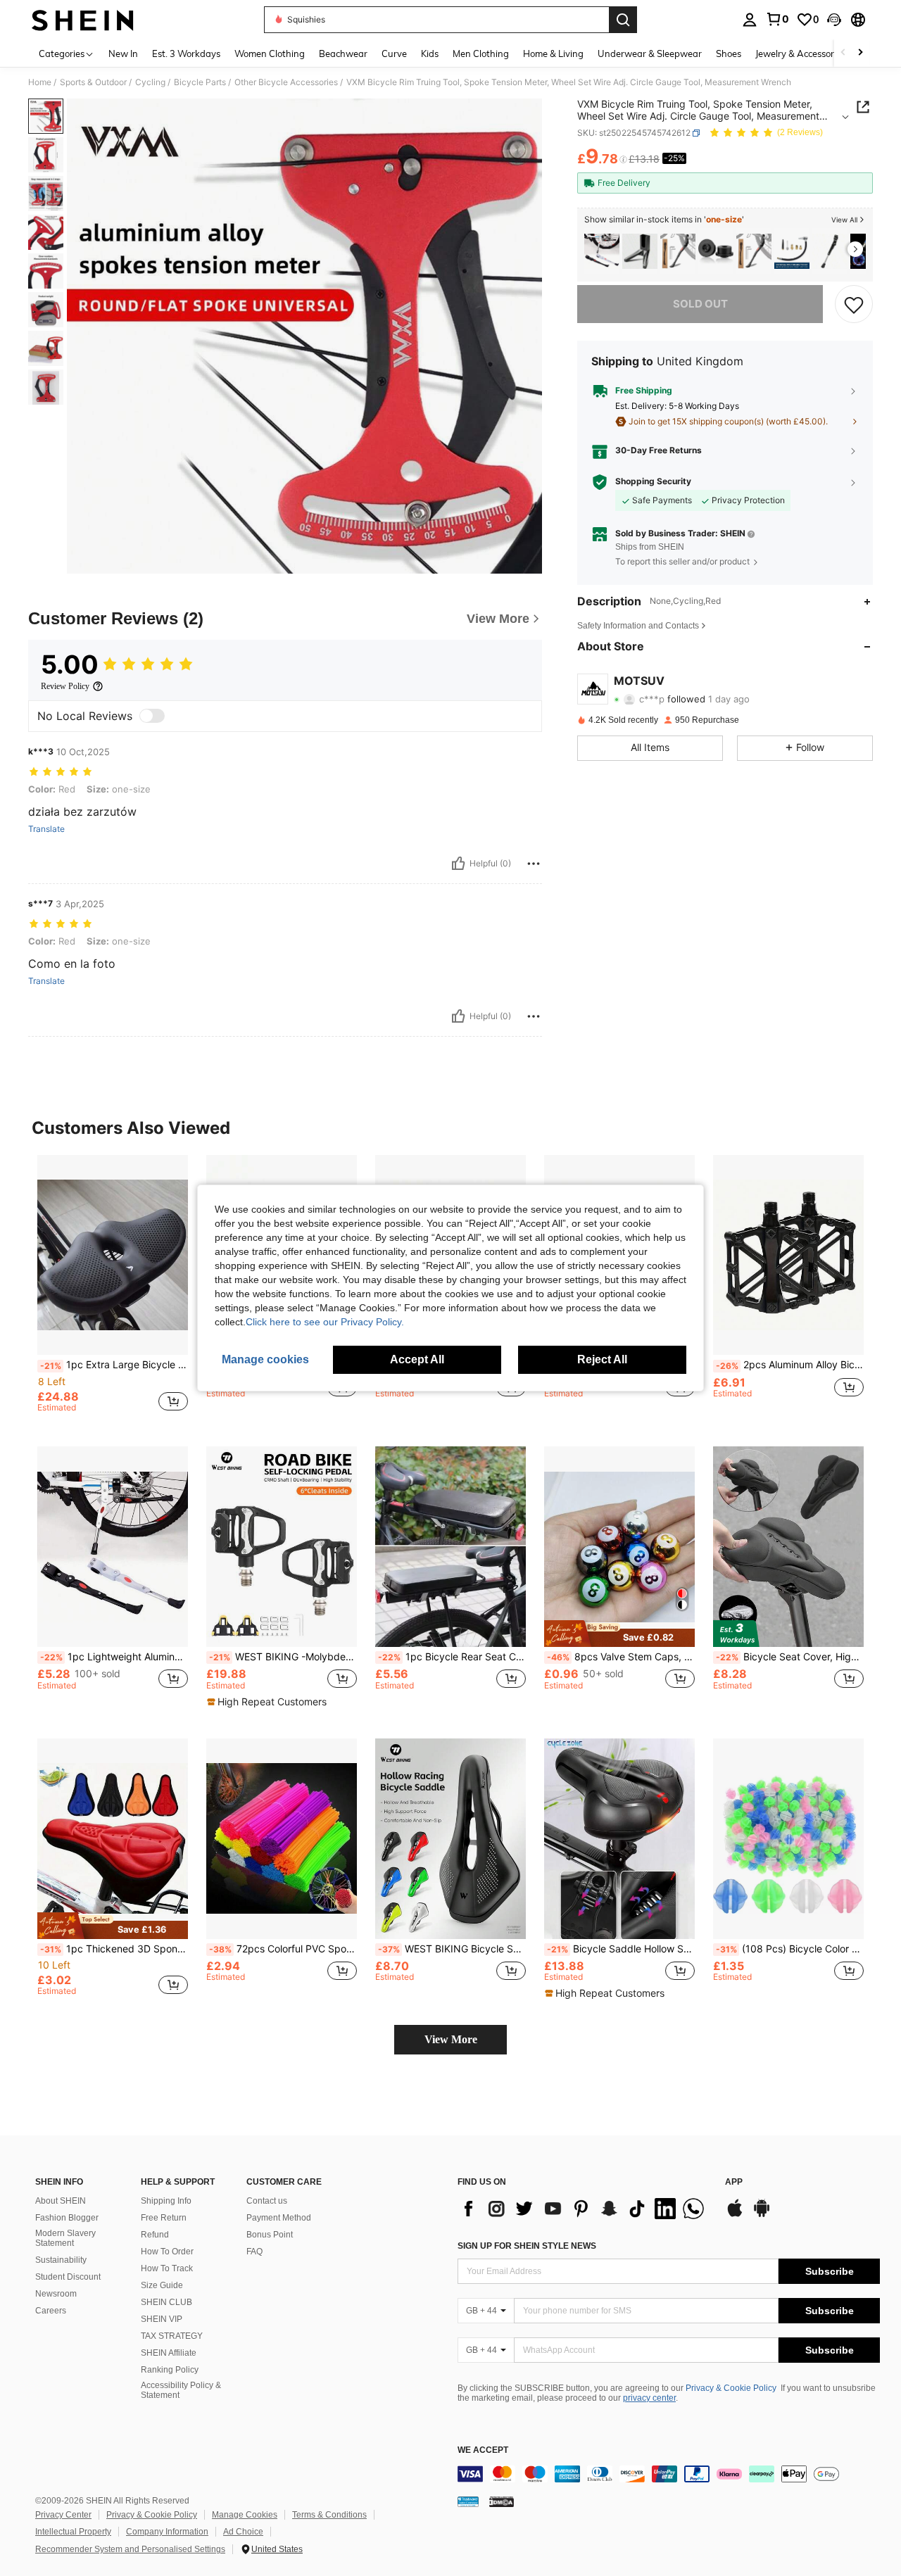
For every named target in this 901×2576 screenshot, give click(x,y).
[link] (777, 19)
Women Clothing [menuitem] (270, 53)
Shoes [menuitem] (729, 53)
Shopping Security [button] (653, 481)
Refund (155, 2235)
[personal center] (750, 20)
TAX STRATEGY (172, 2336)
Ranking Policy (170, 2370)
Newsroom (56, 2294)
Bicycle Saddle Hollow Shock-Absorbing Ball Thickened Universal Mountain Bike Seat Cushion (621, 1949)
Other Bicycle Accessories (286, 82)
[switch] (152, 716)
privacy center (649, 2398)
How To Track (167, 2268)
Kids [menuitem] (430, 53)
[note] (269, 1702)
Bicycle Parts (200, 82)
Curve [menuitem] (394, 53)
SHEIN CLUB (166, 2302)
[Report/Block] (534, 864)
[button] (834, 20)
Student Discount (68, 2277)
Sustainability (61, 2260)
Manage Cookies (245, 2515)
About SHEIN (61, 2201)
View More (451, 2039)
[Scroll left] (843, 53)
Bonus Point (270, 2235)
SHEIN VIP (162, 2319)
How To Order (167, 2252)
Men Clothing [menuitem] (481, 53)
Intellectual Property (73, 2532)
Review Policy (65, 686)
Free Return (164, 2218)
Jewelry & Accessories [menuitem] (800, 53)
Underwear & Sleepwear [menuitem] (650, 53)
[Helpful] (458, 864)
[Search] (623, 20)
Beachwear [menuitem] (343, 53)
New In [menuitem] (123, 53)
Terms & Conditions (329, 2515)
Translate (46, 829)
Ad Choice (243, 2532)
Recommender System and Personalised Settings (130, 2549)
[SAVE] (854, 304)
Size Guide (162, 2285)
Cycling (150, 82)
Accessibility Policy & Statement (181, 2390)
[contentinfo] (669, 2474)
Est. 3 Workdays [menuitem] (186, 53)
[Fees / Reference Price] (623, 160)
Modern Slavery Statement (65, 2238)
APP (734, 2182)
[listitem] (602, 252)
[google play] (762, 2215)
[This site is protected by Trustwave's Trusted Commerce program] (468, 2501)
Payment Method (279, 2218)
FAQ (254, 2252)
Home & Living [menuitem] (553, 53)
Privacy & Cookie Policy (731, 2388)
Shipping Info (166, 2201)
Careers (51, 2311)
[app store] (735, 2215)
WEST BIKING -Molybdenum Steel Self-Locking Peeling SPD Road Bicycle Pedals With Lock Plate (283, 1657)
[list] (584, 2209)
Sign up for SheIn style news (527, 2246)
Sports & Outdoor (93, 82)
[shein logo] (83, 20)
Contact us (267, 2201)
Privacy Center (63, 2515)
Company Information (167, 2532)
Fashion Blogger (67, 2218)
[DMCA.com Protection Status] (502, 2501)
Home (40, 82)
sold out (700, 304)
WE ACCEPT (483, 2450)
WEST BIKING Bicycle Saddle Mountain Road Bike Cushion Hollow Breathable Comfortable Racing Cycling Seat (452, 1949)
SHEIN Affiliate (169, 2353)
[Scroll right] (860, 53)
